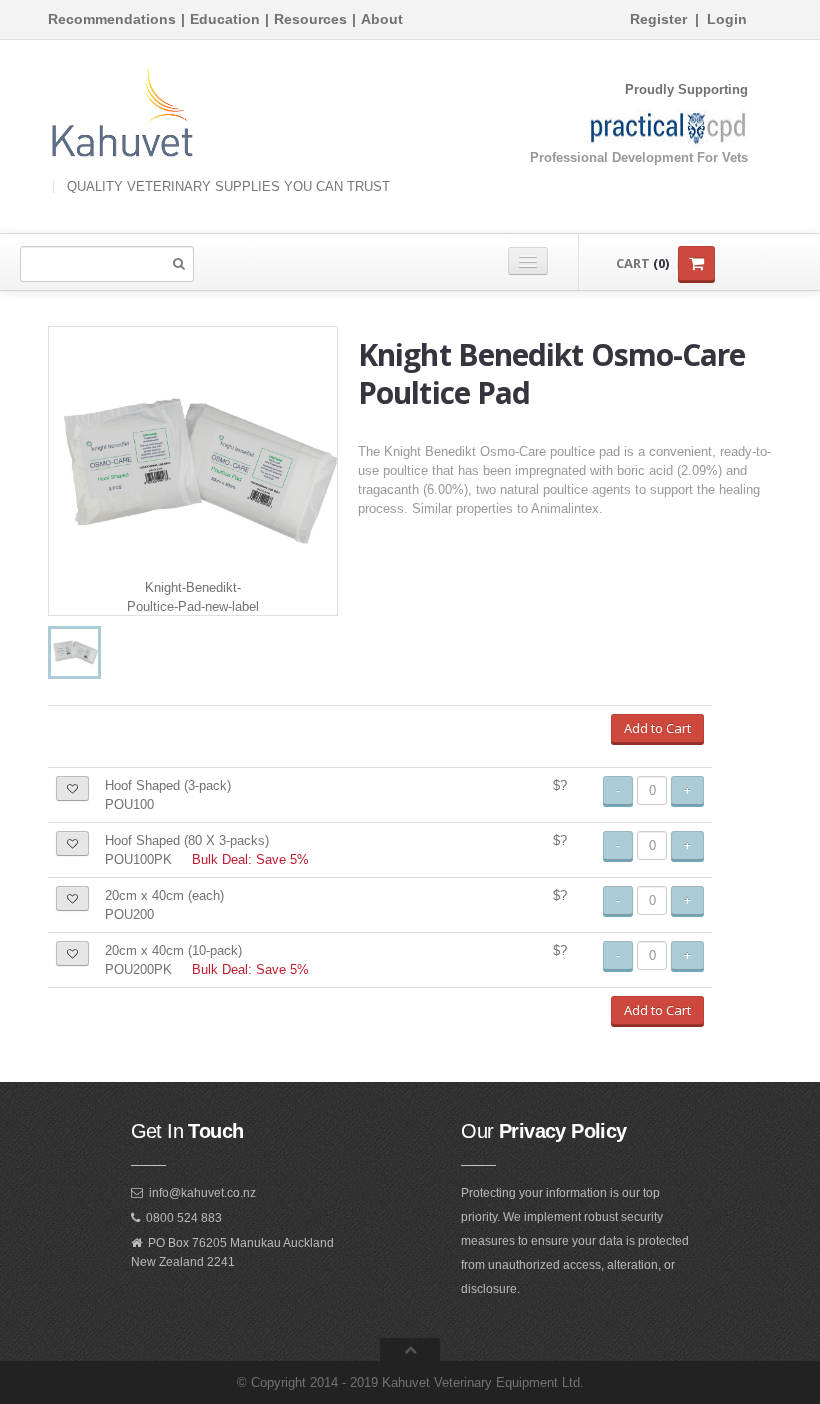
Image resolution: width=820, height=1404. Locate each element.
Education (225, 19)
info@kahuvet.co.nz (202, 1193)
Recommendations (112, 19)
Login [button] (727, 19)
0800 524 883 (184, 1218)
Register (658, 19)
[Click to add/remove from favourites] (72, 788)
